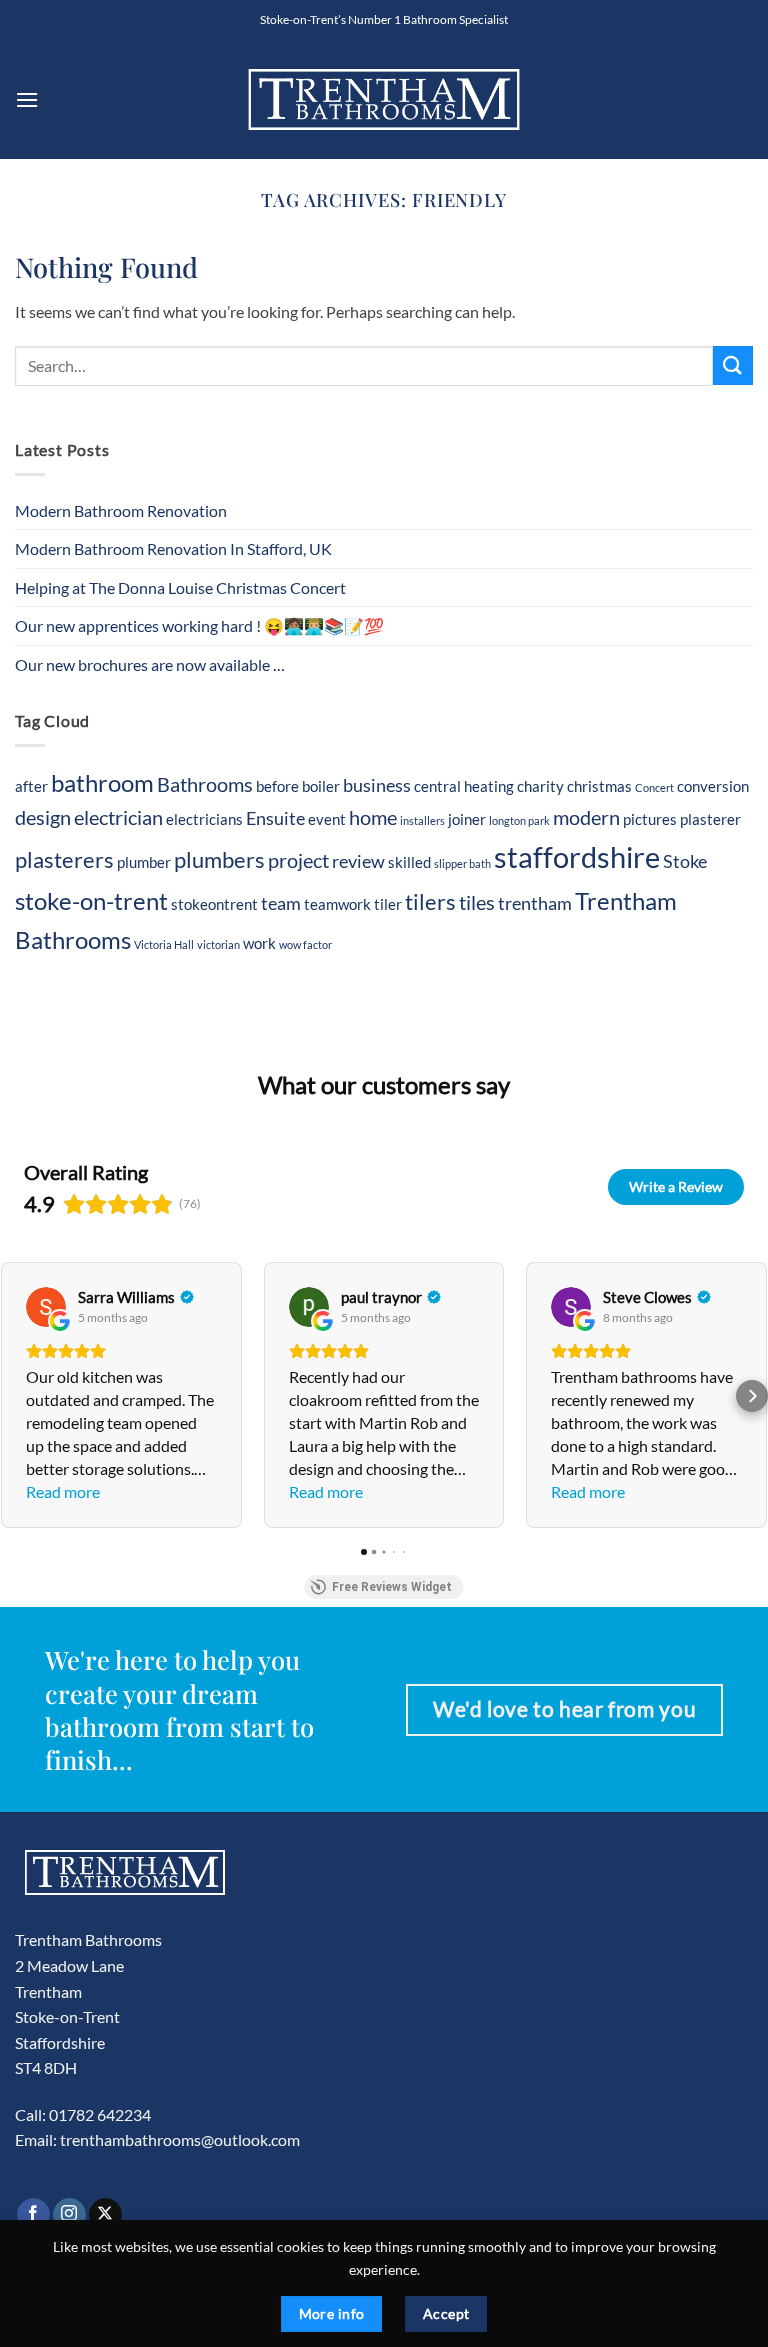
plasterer (710, 819)
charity (540, 786)
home (373, 817)
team (281, 903)
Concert (654, 787)
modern (586, 817)
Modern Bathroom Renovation (121, 510)
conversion (713, 786)
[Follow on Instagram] (69, 2215)
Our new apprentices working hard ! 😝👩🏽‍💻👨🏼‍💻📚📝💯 (199, 625)
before (277, 786)
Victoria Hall (164, 944)
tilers (430, 902)
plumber (144, 862)
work (259, 943)
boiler (321, 786)
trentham (535, 903)
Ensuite (275, 818)
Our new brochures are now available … (150, 664)
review (358, 861)
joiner (467, 819)
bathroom (102, 782)
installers (422, 820)
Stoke (685, 861)
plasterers (64, 860)
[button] (27, 99)
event (327, 819)
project (298, 860)
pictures (650, 819)
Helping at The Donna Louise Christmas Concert (180, 587)
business (377, 785)
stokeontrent (214, 904)
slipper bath (462, 863)
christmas (599, 786)
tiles (477, 902)
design (43, 817)
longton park (519, 820)
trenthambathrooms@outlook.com (180, 2139)
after (31, 786)
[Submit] (733, 365)
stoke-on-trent (91, 900)
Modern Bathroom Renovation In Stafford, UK (173, 548)
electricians (204, 819)
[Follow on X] (105, 2215)
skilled (409, 862)
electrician (118, 817)
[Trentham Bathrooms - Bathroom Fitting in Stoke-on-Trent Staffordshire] (384, 99)
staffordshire (577, 856)
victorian (218, 944)
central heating (464, 786)
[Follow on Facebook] (33, 2215)
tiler (388, 904)
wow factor (305, 944)
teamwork (337, 904)
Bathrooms (205, 784)
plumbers (219, 860)
